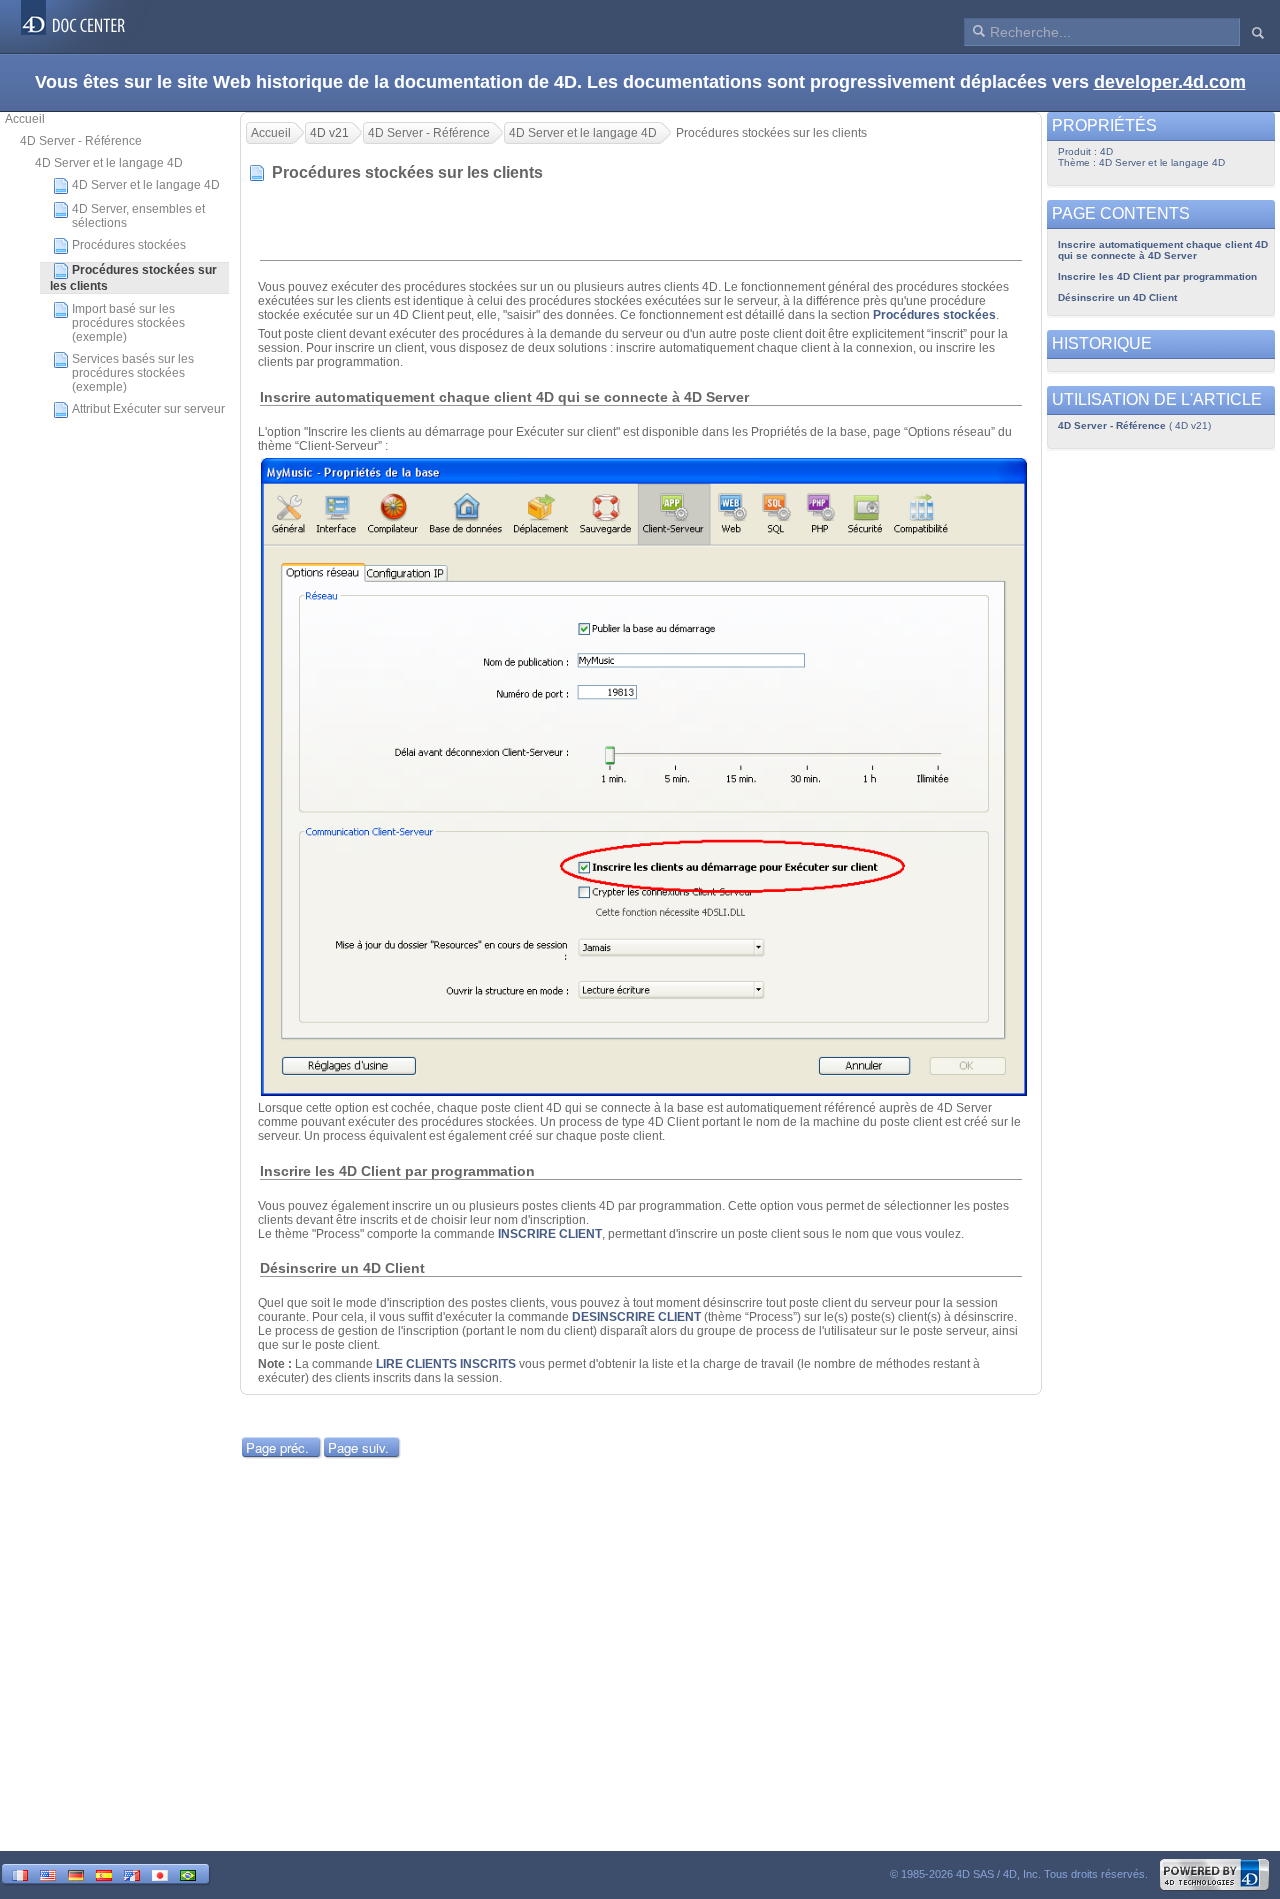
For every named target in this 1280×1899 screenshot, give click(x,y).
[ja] (160, 1873)
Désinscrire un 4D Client (1117, 297)
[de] (76, 1873)
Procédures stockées (129, 245)
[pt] (188, 1873)
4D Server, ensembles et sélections (138, 216)
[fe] (132, 1873)
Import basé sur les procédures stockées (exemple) (128, 323)
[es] (104, 1873)
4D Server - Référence (81, 141)
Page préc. (277, 1447)
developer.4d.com (1170, 82)
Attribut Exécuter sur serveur (148, 409)
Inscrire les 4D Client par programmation (1157, 276)
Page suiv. (358, 1447)
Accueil (25, 119)
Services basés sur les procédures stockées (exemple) (133, 373)
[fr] (20, 1873)
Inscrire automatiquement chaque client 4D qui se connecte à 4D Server (1163, 250)
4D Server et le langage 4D (109, 163)
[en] (48, 1873)
